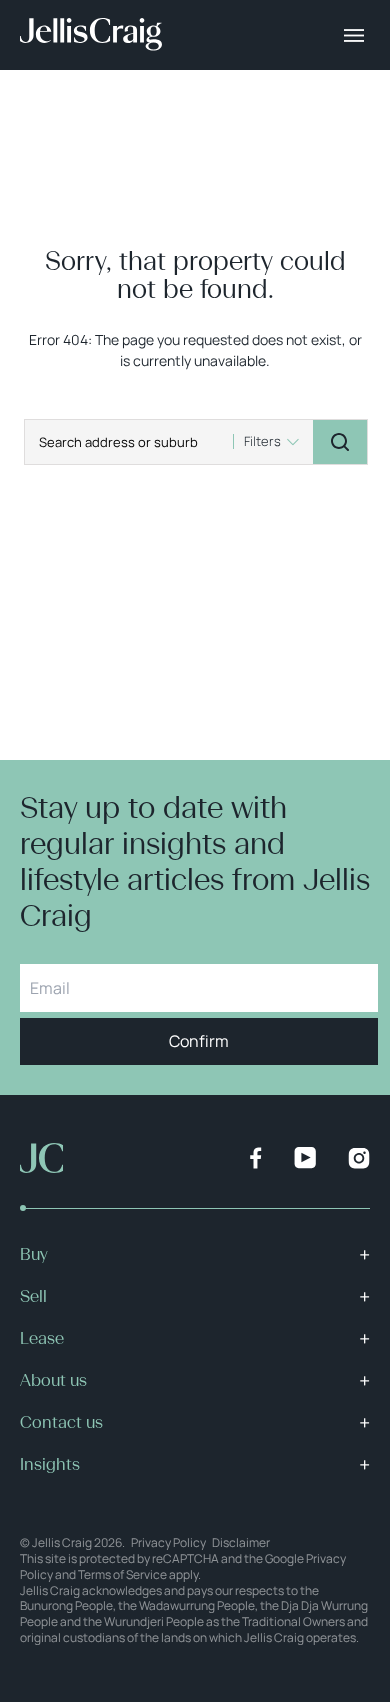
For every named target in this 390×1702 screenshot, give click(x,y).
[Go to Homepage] (91, 35)
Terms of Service (122, 1574)
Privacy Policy (168, 1542)
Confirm (199, 1041)
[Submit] (340, 442)
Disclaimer (241, 1542)
